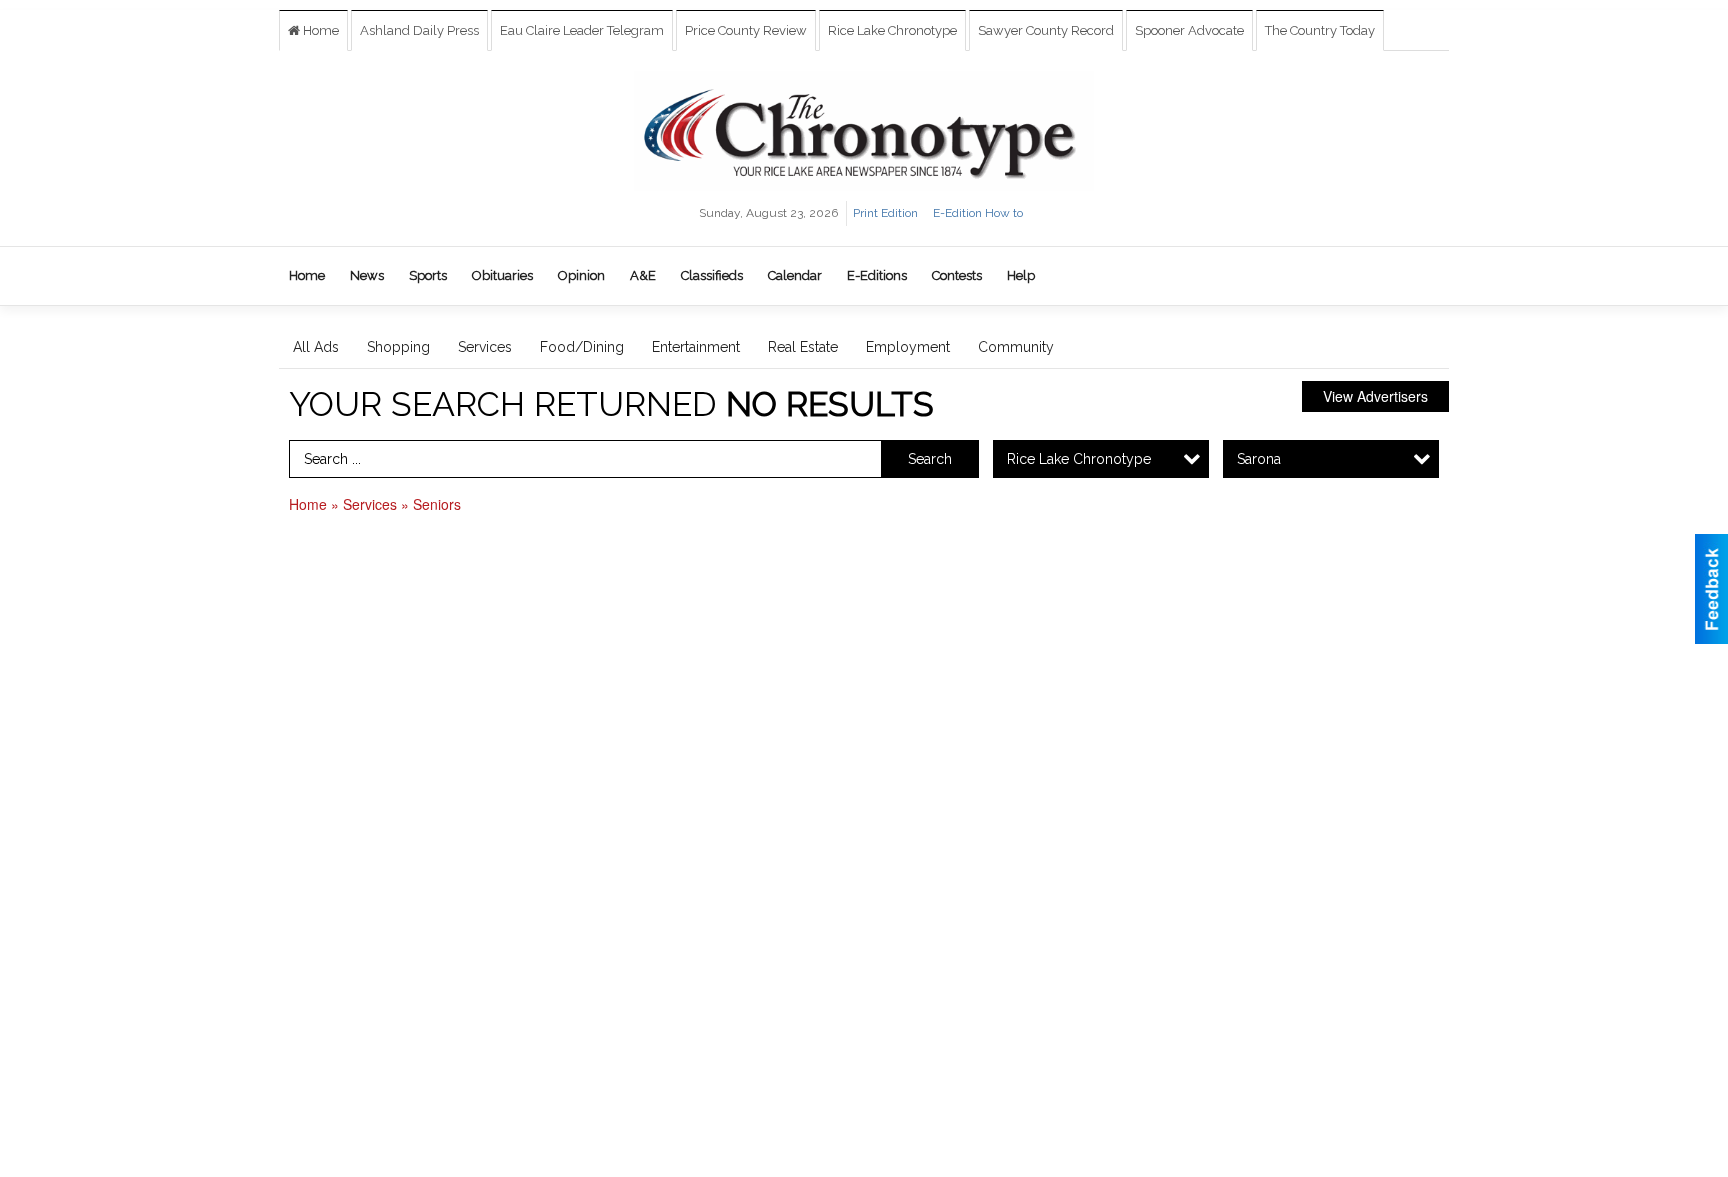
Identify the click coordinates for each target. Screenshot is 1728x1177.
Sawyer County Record (1046, 30)
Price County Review (746, 30)
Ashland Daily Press (419, 30)
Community (1016, 347)
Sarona (1259, 459)
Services (485, 347)
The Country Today (1320, 30)
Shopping (398, 347)
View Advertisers (1375, 396)
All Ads (316, 347)
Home (319, 30)
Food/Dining (582, 347)
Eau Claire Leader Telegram (582, 30)
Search (930, 459)
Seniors (437, 504)
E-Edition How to (978, 213)
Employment (908, 347)
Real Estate (803, 347)
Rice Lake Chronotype (892, 30)
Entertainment (696, 347)
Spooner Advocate (1189, 30)
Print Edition (885, 213)
